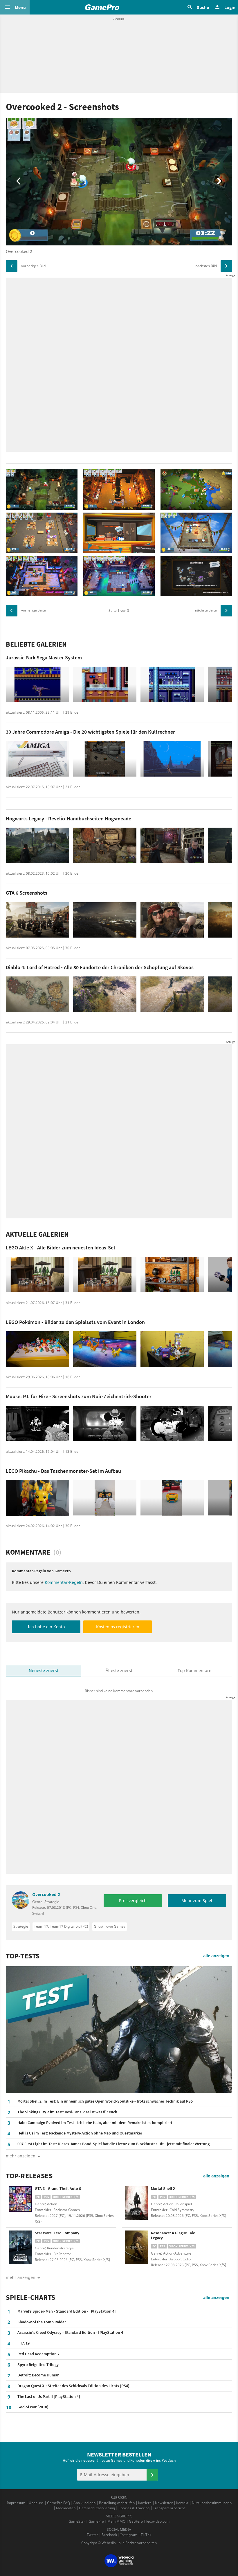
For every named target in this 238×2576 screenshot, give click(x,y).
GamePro (96, 2521)
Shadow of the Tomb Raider (42, 2322)
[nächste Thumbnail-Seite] (226, 611)
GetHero (136, 2521)
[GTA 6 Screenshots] (37, 920)
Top (194, 1670)
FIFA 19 (24, 2343)
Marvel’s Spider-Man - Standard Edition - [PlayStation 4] (67, 2311)
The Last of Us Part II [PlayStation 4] (49, 2396)
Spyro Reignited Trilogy (38, 2365)
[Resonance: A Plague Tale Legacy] (136, 2247)
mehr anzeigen (21, 2277)
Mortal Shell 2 (163, 2188)
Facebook (109, 2535)
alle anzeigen (216, 1956)
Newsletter (164, 2503)
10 (9, 2407)
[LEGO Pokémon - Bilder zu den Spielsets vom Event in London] (37, 1349)
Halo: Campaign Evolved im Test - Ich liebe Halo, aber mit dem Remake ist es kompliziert (95, 2123)
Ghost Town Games (110, 1926)
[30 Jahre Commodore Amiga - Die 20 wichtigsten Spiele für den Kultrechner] (37, 759)
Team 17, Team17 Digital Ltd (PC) (61, 1926)
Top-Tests (23, 1956)
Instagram (129, 2535)
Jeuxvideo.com (158, 2521)
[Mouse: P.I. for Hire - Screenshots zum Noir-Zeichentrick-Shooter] (37, 1424)
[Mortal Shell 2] (136, 2203)
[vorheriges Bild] (12, 266)
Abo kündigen (84, 2503)
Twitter (92, 2535)
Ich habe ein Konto (46, 1627)
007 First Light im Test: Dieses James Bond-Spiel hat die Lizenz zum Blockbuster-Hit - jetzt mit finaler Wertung (113, 2144)
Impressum (16, 2503)
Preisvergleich (133, 1901)
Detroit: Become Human (38, 2375)
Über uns (36, 2503)
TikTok (146, 2535)
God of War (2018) (33, 2407)
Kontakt (182, 2503)
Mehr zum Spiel (197, 1901)
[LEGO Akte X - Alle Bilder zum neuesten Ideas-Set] (37, 1275)
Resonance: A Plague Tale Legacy (173, 2235)
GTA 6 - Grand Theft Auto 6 (58, 2188)
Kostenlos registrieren (118, 1627)
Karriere (145, 2503)
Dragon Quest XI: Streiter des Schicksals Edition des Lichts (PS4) (73, 2386)
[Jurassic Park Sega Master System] (37, 684)
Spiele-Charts (31, 2298)
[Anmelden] (152, 2475)
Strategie (21, 1926)
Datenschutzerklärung (97, 2508)
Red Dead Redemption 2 (38, 2354)
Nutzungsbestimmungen (212, 2503)
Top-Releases (29, 2176)
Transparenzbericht (169, 2508)
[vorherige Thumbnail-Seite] (12, 611)
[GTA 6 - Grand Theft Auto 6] (20, 2203)
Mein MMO (116, 2521)
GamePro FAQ (58, 2503)
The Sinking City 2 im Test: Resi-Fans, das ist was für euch (67, 2112)
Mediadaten (66, 2508)
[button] (15, 7)
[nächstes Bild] (226, 266)
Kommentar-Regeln (64, 1582)
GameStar (77, 2521)
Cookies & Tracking (134, 2508)
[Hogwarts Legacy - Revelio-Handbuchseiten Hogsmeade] (37, 845)
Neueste (44, 1670)
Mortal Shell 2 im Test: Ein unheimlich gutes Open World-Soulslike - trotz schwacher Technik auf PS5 (105, 2101)
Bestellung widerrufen (117, 2503)
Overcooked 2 (46, 1894)
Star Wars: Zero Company (57, 2233)
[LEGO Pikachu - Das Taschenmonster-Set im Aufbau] (37, 1498)
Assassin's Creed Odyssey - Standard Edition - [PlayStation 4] (71, 2332)
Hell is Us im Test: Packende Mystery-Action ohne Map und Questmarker (80, 2133)
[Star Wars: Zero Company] (20, 2247)
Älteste (119, 1670)
